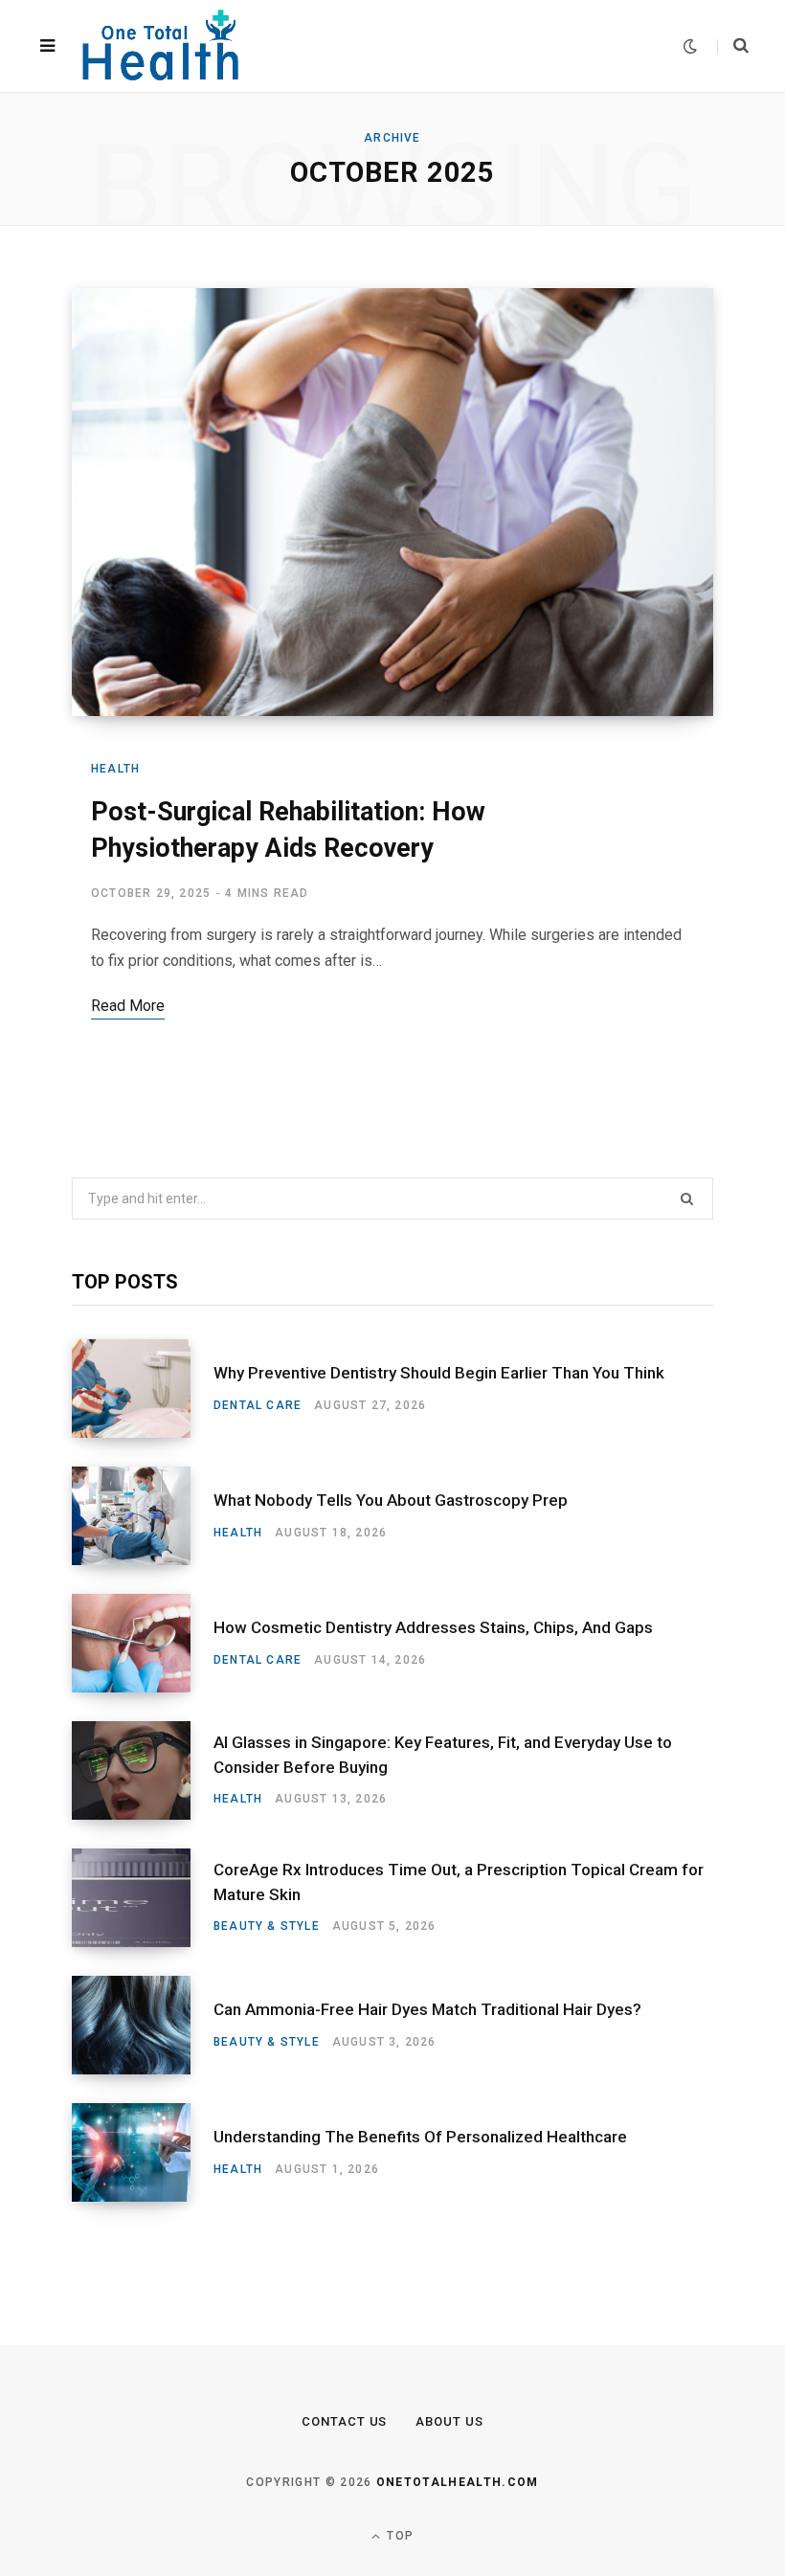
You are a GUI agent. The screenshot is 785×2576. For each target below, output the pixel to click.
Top (398, 2536)
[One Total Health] (162, 46)
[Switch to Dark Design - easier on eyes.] (690, 46)
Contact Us (345, 2421)
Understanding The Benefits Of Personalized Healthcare (420, 2137)
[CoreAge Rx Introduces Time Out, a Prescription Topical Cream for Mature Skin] (143, 1898)
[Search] (733, 46)
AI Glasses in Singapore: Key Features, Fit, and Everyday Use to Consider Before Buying (443, 1755)
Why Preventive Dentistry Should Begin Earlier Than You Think (439, 1373)
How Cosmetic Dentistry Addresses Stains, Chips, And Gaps (433, 1627)
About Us (449, 2421)
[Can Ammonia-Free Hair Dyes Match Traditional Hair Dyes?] (143, 2025)
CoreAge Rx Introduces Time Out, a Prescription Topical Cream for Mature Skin (459, 1882)
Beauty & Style (267, 1926)
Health (115, 769)
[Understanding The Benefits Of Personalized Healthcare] (143, 2152)
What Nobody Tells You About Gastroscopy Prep (391, 1500)
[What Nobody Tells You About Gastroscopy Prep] (143, 1516)
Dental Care (258, 1405)
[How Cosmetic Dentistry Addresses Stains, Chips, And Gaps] (143, 1643)
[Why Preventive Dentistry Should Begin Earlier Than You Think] (143, 1389)
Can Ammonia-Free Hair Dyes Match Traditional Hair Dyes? (427, 2009)
